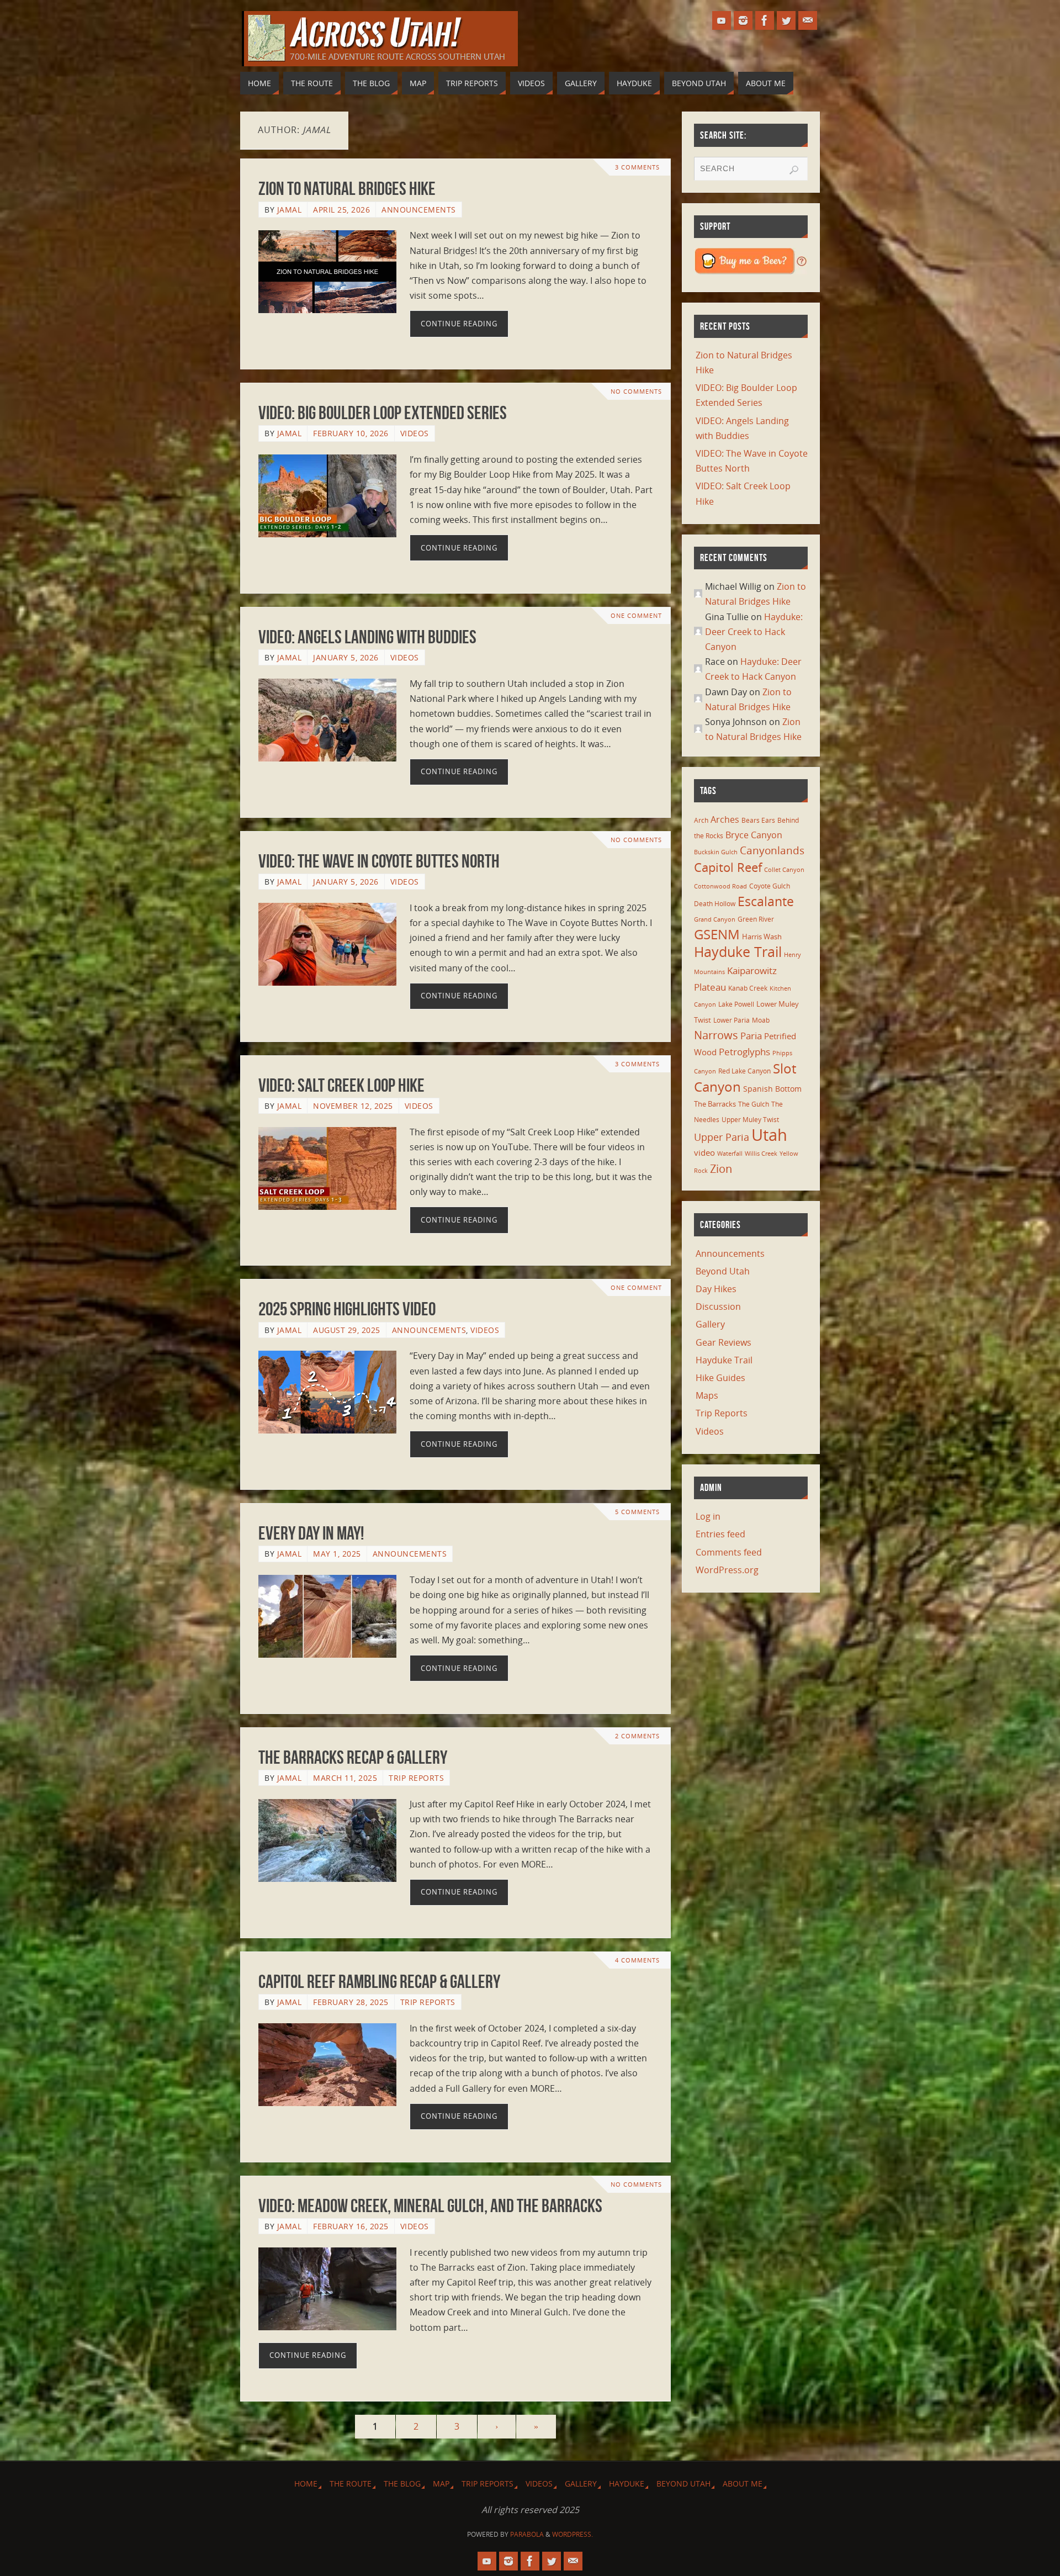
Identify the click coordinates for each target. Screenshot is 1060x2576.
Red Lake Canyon (744, 1071)
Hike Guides (720, 1378)
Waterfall (730, 1154)
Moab (761, 1020)
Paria (751, 1036)
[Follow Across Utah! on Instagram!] (743, 20)
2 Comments (637, 1736)
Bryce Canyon (754, 835)
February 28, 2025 (351, 2002)
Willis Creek (761, 1154)
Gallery (710, 1324)
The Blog (402, 2484)
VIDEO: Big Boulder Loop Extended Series (383, 413)
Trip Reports (416, 1778)
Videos (415, 433)
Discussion (718, 1306)
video (704, 1152)
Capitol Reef (728, 867)
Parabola (527, 2534)
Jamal (290, 210)
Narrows (716, 1035)
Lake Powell (736, 1004)
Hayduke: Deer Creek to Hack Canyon (754, 632)
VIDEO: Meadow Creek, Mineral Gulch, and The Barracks (430, 2206)
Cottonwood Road (720, 886)
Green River (756, 919)
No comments (636, 391)
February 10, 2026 (351, 433)
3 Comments (637, 167)
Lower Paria (732, 1020)
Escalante (766, 901)
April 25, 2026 (341, 210)
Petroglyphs (744, 1052)
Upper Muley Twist (750, 1120)
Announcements (419, 210)
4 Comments (637, 1960)
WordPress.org (727, 1570)
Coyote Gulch (770, 886)
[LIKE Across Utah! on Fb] (765, 20)
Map (441, 2484)
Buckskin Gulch (716, 852)
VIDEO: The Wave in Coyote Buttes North (379, 861)
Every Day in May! (311, 1533)
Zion (721, 1168)
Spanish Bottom (772, 1089)
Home (306, 2484)
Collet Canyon (784, 870)
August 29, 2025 (347, 1330)
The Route (351, 2484)
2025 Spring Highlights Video (347, 1309)
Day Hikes (716, 1289)
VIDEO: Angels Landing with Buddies (367, 637)
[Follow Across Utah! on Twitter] (786, 20)
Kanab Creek (748, 988)
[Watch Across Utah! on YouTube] (722, 20)
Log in (708, 1516)
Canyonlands (772, 850)
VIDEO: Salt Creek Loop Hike (341, 1085)
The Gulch (754, 1104)
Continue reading (459, 324)
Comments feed (729, 1552)
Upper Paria (722, 1137)
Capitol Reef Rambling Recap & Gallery (379, 1982)
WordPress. (573, 2534)
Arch (701, 820)
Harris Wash (762, 937)
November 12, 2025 (353, 1106)
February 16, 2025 (351, 2226)
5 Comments (637, 1512)
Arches (725, 819)
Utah (769, 1135)
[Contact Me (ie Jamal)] (808, 20)
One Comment (636, 615)
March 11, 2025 (345, 1778)
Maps (707, 1395)
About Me (743, 2484)
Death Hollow (715, 903)
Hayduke (627, 2484)
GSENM (717, 934)
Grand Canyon (715, 919)
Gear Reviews (724, 1342)
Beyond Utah (723, 1271)
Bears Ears (758, 820)
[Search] (794, 170)
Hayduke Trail (738, 951)
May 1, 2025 (337, 1554)
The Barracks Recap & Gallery (353, 1757)
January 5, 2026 (346, 657)
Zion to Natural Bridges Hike (347, 189)
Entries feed (720, 1534)
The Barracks (715, 1104)
